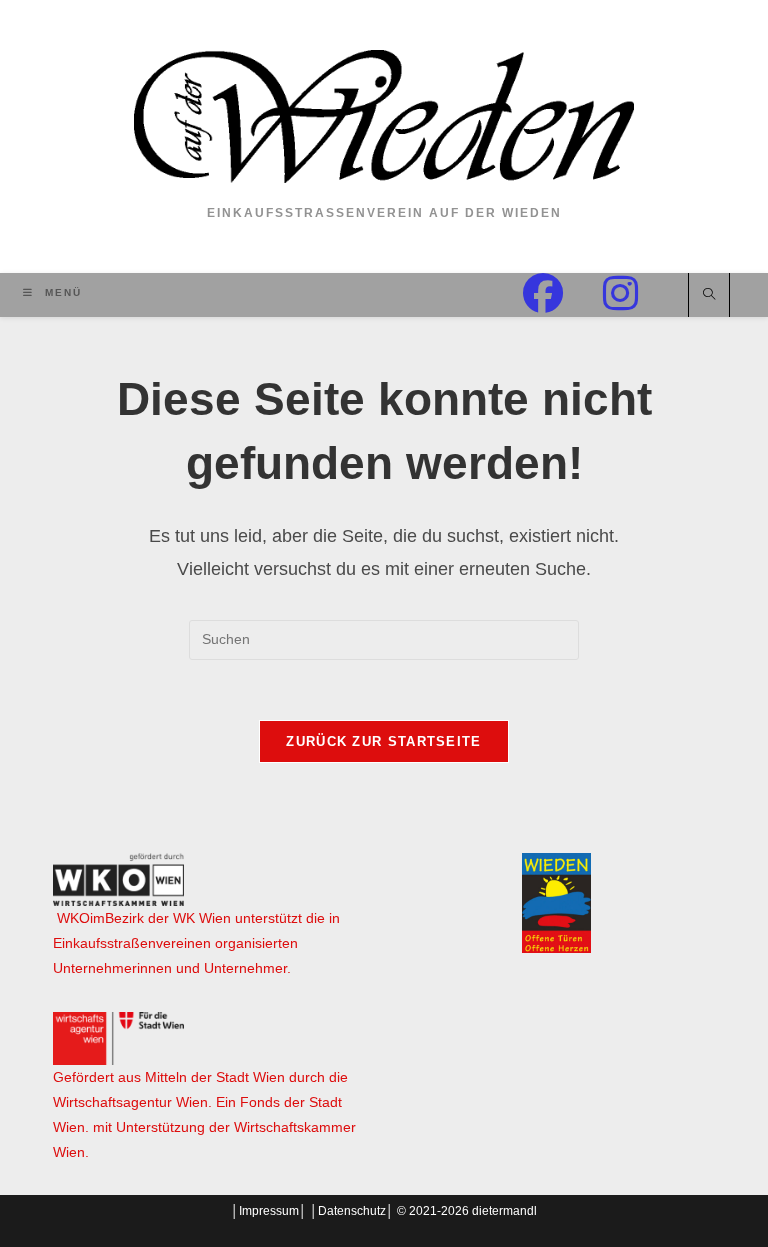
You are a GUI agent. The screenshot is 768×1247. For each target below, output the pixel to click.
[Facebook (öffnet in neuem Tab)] (563, 293)
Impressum (269, 1211)
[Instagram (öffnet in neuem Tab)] (640, 293)
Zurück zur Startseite (383, 741)
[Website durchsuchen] (709, 296)
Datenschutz (352, 1211)
